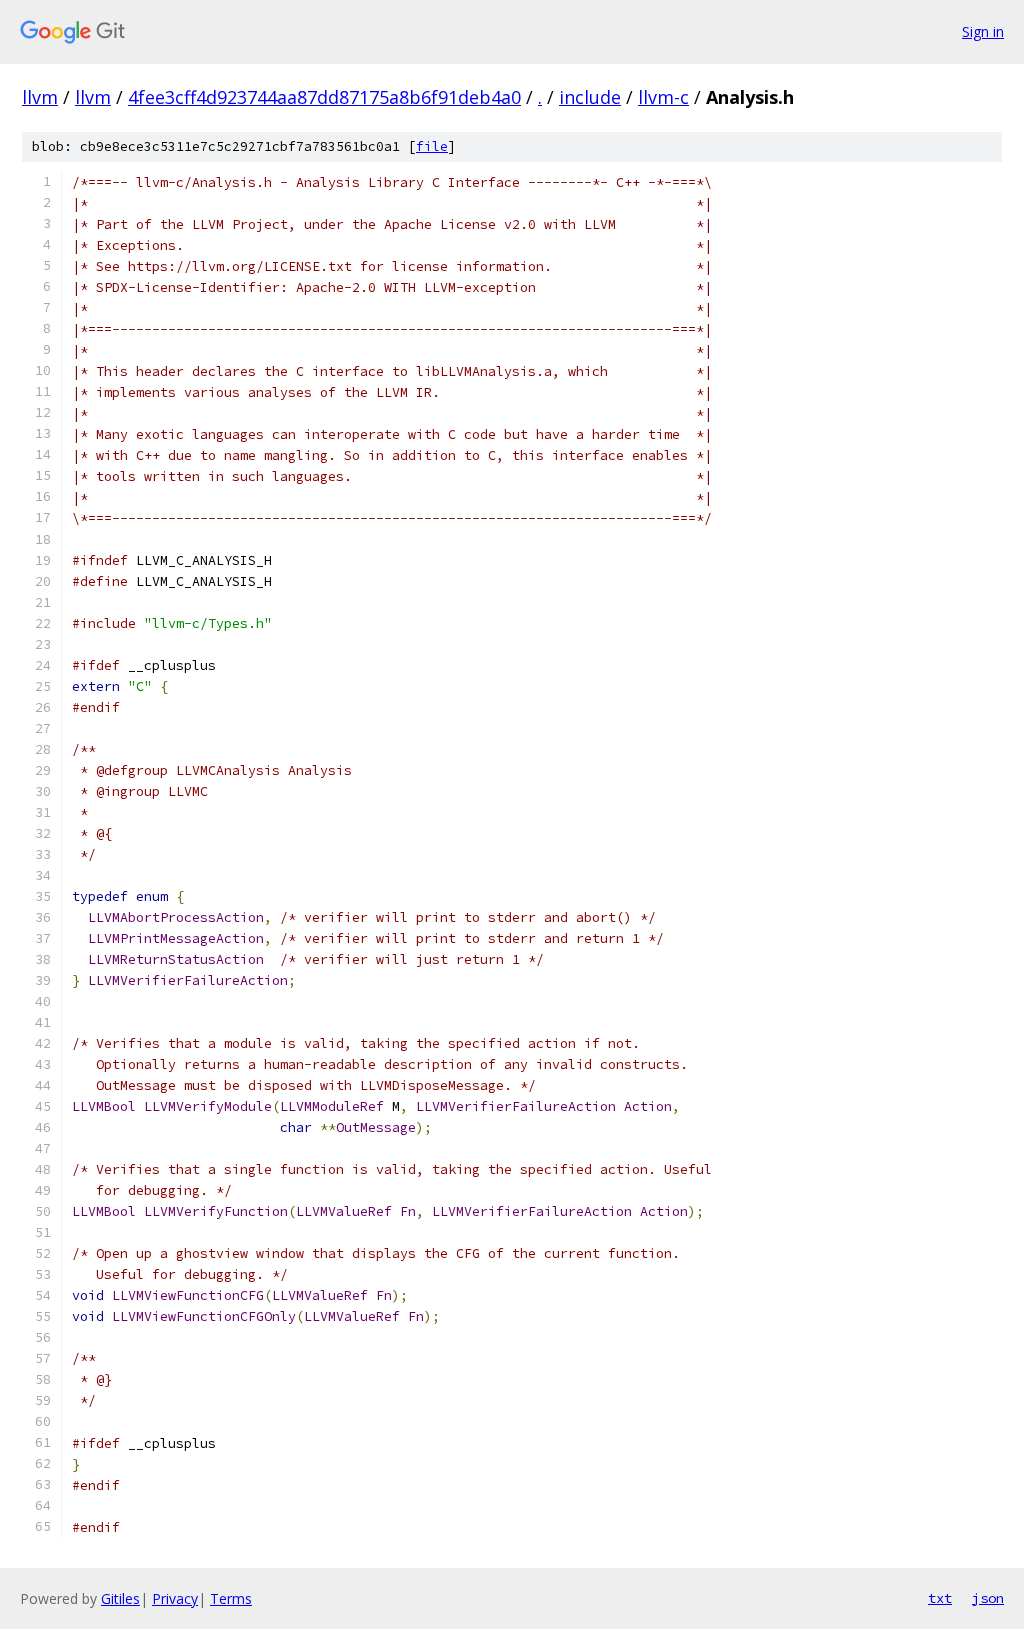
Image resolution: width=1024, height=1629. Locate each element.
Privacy (175, 1598)
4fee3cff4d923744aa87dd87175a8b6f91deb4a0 (324, 97)
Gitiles (120, 1598)
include (590, 97)
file (432, 146)
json (988, 1598)
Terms (231, 1598)
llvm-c (663, 97)
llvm (40, 97)
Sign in (983, 31)
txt (940, 1598)
